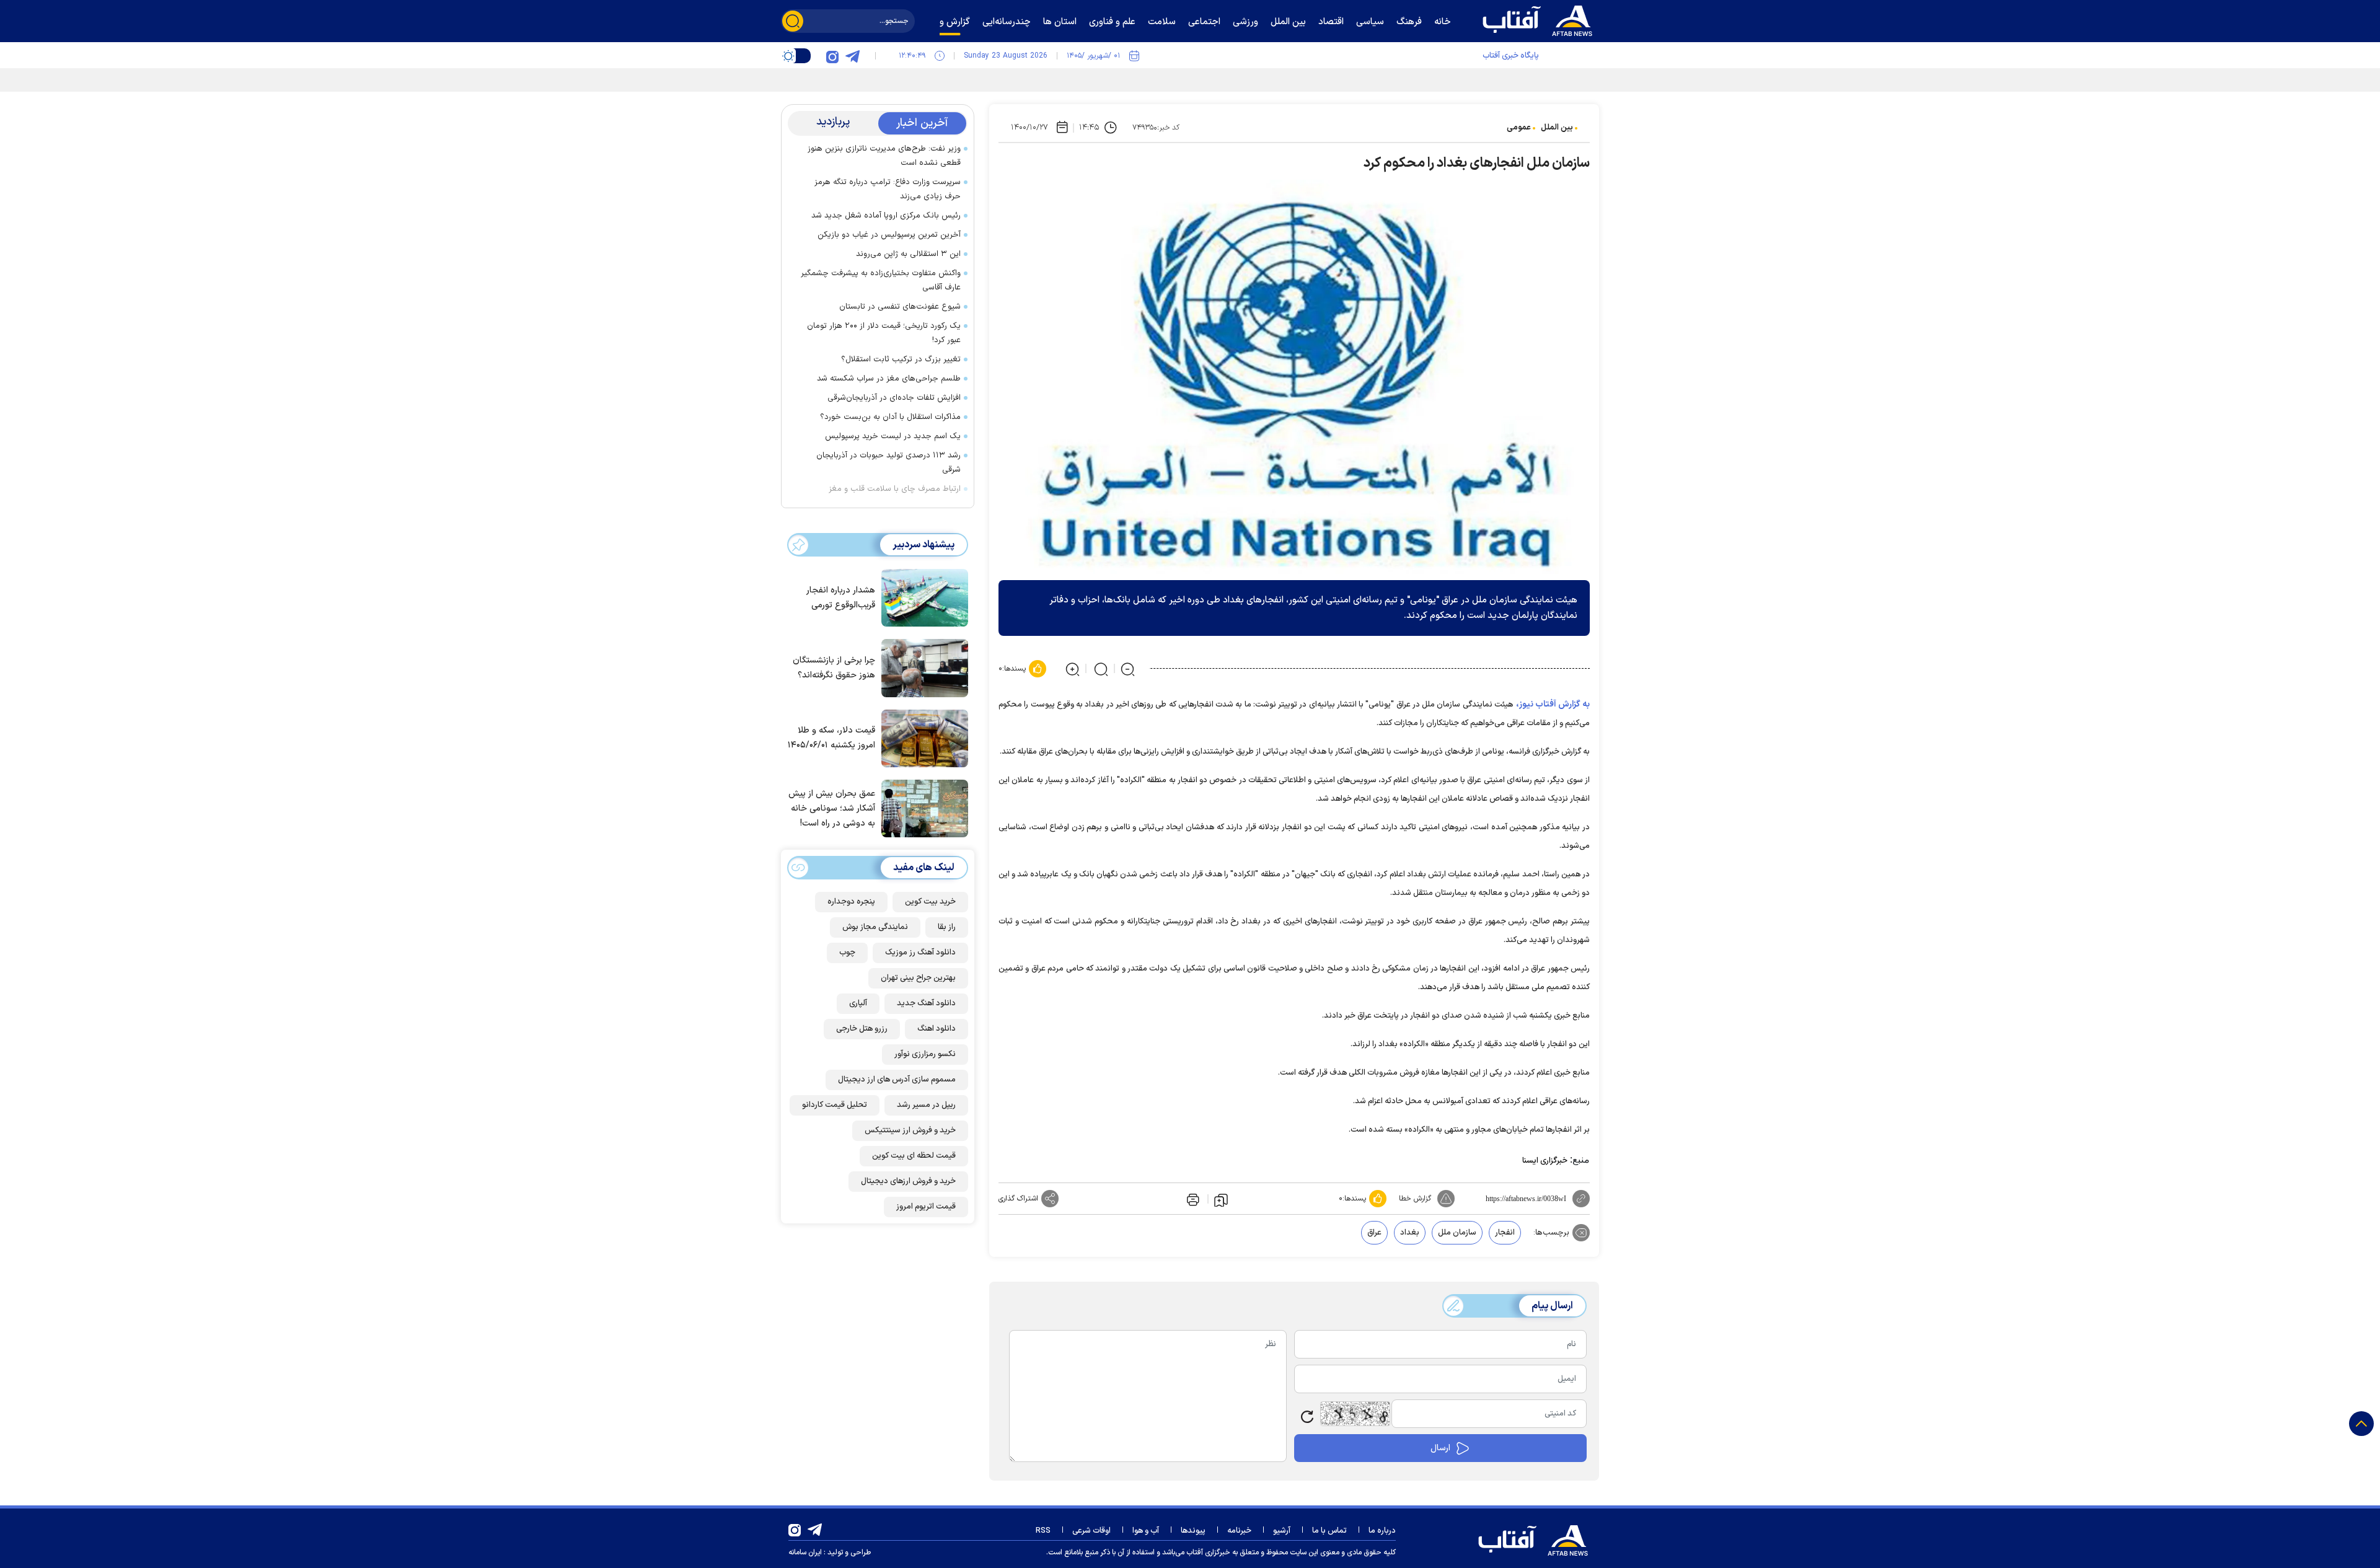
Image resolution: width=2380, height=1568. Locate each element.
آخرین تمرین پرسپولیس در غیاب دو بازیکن (889, 235)
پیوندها (1193, 1531)
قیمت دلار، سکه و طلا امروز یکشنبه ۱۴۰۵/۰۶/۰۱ (831, 738)
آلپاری (858, 1003)
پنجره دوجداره (851, 902)
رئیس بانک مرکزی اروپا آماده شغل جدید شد (886, 216)
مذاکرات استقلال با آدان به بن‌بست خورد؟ (890, 417)
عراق (1374, 1233)
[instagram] (832, 56)
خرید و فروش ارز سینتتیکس (910, 1130)
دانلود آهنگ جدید (926, 1003)
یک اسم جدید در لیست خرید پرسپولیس (893, 436)
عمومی (1519, 128)
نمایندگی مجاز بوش (875, 927)
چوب (847, 953)
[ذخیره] (1221, 1199)
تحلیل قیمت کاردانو (835, 1105)
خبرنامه (1239, 1531)
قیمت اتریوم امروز (926, 1207)
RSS (1043, 1531)
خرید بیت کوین (930, 902)
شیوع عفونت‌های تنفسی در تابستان (900, 307)
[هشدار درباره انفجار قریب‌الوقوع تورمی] (922, 597)
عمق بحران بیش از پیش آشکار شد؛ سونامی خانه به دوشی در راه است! (832, 808)
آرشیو (1282, 1531)
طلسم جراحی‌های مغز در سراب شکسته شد (889, 379)
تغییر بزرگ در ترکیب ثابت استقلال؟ (901, 359)
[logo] (1540, 19)
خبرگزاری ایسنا (1545, 1161)
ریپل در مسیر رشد (926, 1105)
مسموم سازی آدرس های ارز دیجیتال (897, 1080)
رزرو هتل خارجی (862, 1029)
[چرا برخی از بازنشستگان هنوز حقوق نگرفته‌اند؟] (922, 667)
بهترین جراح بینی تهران (918, 978)
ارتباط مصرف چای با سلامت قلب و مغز (895, 489)
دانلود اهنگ (937, 1029)
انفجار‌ (1505, 1233)
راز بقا (947, 927)
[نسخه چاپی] (1192, 1199)
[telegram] (852, 56)
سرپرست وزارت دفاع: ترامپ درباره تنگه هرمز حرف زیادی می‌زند (888, 189)
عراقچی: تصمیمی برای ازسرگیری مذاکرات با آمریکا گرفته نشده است (1427, 78)
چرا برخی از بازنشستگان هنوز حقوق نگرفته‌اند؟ (834, 668)
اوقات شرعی (1091, 1531)
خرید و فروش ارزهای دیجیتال (908, 1181)
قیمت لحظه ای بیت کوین (914, 1156)
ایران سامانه (805, 1553)
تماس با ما (1329, 1531)
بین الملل (1557, 128)
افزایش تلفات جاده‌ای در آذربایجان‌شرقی (894, 398)
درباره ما (1382, 1531)
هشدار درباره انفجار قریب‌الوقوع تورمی (841, 598)
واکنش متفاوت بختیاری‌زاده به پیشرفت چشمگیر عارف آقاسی (881, 280)
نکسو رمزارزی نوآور (925, 1054)
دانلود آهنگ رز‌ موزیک (920, 953)
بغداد (1410, 1233)
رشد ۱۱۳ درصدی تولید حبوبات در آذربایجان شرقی (888, 463)
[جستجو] (793, 21)
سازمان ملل (1457, 1233)
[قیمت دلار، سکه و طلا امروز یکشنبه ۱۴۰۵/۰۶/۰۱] (922, 738)
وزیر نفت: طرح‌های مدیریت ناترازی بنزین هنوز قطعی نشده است (884, 156)
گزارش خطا (1415, 1199)
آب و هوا (1146, 1531)
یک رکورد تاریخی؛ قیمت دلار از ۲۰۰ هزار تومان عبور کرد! (884, 333)
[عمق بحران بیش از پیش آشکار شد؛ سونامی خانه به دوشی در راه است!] (922, 808)
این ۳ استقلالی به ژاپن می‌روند (908, 254)
